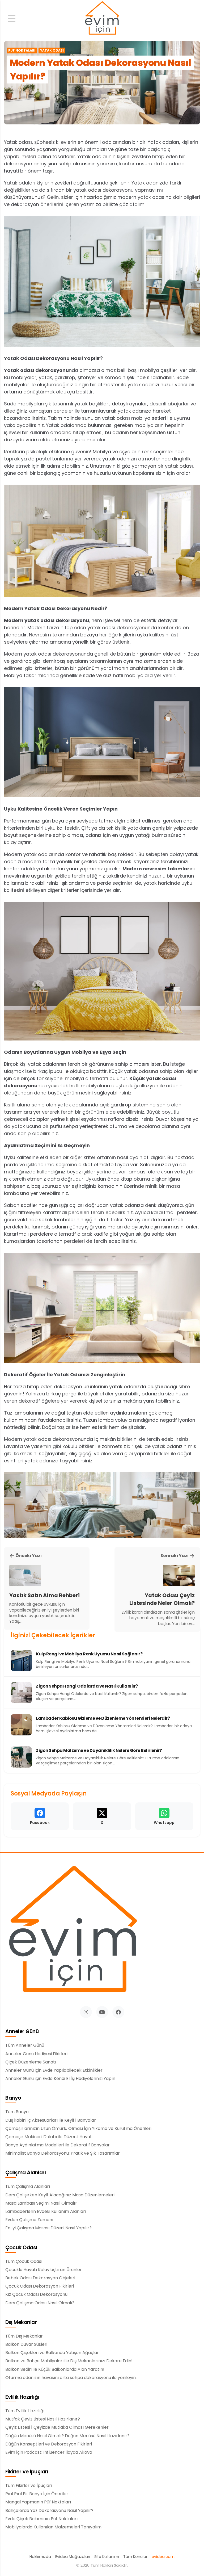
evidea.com (163, 2557)
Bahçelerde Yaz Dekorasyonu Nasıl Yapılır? (49, 2511)
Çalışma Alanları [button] (25, 2173)
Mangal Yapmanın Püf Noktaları (38, 2502)
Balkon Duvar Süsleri (26, 2344)
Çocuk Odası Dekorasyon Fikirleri (40, 2286)
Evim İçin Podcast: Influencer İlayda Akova (49, 2452)
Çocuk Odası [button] (21, 2248)
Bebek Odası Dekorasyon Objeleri (40, 2278)
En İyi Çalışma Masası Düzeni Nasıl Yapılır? (48, 2228)
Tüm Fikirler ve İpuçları (29, 2486)
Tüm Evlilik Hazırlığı (25, 2411)
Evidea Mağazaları (73, 2557)
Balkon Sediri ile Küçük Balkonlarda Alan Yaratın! (55, 2369)
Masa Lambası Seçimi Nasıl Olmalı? (41, 2203)
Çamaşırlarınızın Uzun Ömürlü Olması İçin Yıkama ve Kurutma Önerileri (78, 2129)
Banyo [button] (13, 2098)
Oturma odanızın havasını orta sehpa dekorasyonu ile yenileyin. (71, 2378)
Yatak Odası (52, 51)
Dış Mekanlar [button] (21, 2323)
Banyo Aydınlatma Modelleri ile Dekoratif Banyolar (58, 2145)
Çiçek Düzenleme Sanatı (31, 2062)
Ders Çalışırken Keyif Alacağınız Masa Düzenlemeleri (60, 2195)
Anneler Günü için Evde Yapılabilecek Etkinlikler (54, 2070)
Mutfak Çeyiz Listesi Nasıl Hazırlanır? (43, 2419)
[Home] (102, 18)
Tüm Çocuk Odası (24, 2262)
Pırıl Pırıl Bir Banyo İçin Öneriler (37, 2494)
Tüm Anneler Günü (25, 2045)
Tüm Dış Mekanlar (24, 2336)
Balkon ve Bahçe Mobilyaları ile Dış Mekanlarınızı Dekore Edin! (69, 2361)
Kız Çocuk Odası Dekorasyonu (36, 2294)
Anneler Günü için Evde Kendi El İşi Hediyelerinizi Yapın (60, 2079)
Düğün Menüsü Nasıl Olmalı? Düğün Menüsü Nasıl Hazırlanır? (67, 2436)
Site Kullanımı (107, 2557)
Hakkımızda (40, 2557)
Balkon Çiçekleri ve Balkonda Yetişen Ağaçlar (52, 2353)
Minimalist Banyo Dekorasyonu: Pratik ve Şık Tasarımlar (63, 2153)
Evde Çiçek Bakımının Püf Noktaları (41, 2519)
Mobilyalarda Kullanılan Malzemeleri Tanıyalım (53, 2527)
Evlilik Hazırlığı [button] (22, 2397)
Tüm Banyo (17, 2112)
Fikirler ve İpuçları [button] (27, 2472)
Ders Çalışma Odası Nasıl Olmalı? (40, 2303)
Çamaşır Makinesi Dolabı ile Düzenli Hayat (49, 2137)
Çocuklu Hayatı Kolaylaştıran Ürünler (44, 2270)
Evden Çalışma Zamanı (29, 2220)
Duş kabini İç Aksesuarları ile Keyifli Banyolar (51, 2120)
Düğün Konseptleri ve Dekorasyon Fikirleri (49, 2444)
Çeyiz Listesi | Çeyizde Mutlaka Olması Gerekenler (57, 2427)
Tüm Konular (135, 2557)
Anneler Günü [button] (22, 2032)
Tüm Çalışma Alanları (28, 2187)
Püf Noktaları (22, 51)
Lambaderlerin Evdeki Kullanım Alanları (46, 2212)
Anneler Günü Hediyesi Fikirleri (36, 2054)
